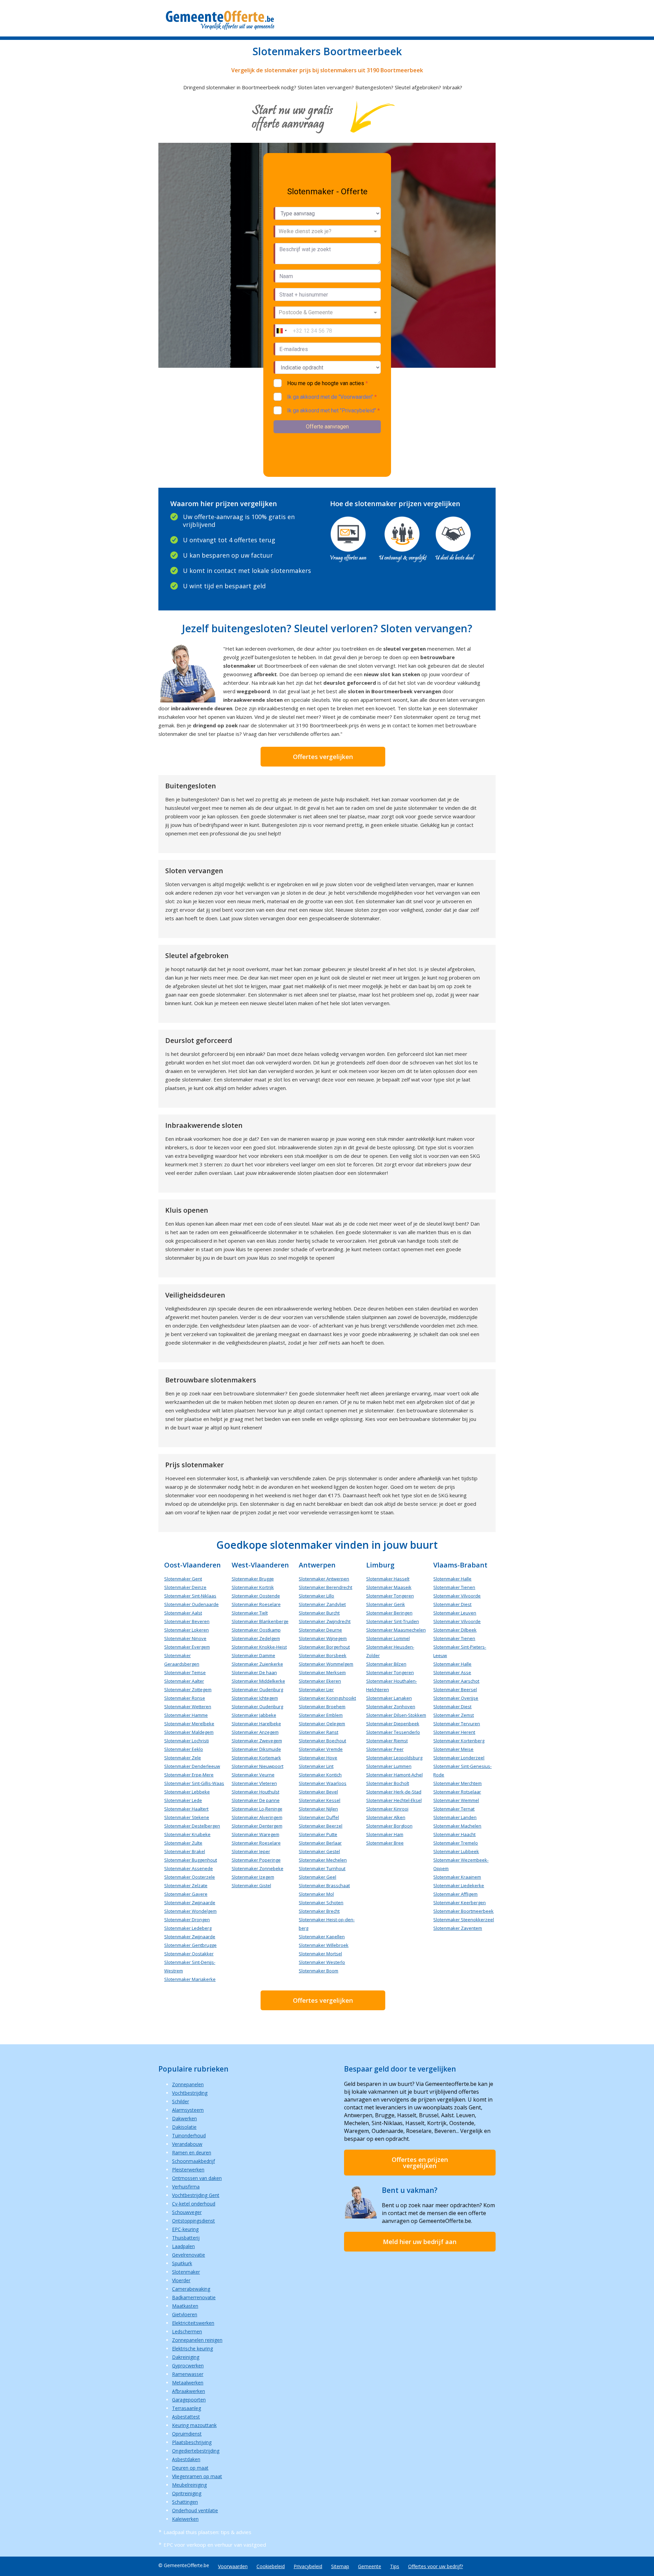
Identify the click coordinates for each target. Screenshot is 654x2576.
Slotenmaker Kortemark (256, 1758)
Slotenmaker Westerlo (322, 1962)
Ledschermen (187, 2331)
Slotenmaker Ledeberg (188, 1928)
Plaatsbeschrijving (192, 2442)
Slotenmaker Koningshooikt (327, 1698)
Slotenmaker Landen (455, 1817)
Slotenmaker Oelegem (322, 1724)
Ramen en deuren (192, 2153)
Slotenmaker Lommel (388, 1638)
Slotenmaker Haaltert (186, 1809)
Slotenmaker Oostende (256, 1596)
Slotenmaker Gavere (186, 1894)
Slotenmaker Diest (452, 1604)
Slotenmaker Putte (318, 1834)
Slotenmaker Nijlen (318, 1809)
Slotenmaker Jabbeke (254, 1715)
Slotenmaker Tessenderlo (393, 1732)
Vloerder (181, 2280)
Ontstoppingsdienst (193, 2221)
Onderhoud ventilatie (195, 2510)
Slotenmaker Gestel (319, 1851)
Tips (395, 2566)
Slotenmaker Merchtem (457, 1783)
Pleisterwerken (188, 2170)
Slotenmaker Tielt (250, 1613)
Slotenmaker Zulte (183, 1843)
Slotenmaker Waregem (255, 1834)
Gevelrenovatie (189, 2255)
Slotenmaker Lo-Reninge (257, 1809)
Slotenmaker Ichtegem (255, 1698)
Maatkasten (185, 2306)
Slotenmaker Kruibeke (187, 1834)
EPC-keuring (185, 2229)
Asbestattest (186, 2417)
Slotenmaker (186, 2272)
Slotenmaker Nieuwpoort (258, 1766)
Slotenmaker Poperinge (256, 1860)
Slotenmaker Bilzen (386, 1664)
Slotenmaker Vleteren (254, 1783)
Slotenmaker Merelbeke (189, 1724)
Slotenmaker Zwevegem (257, 1741)
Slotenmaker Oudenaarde (191, 1604)
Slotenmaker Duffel (319, 1817)
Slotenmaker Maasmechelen (396, 1630)
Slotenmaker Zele (183, 1758)
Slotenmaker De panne (256, 1800)
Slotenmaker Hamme (186, 1715)
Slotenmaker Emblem (321, 1715)
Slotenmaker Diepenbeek (393, 1724)
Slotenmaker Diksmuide (256, 1749)
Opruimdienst (187, 2434)
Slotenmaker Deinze (185, 1587)
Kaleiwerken (185, 2519)
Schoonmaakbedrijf (193, 2161)
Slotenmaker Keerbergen (460, 1903)
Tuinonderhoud (189, 2135)
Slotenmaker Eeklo (184, 1749)
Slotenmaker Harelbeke (256, 1724)
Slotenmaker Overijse (456, 1698)
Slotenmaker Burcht (319, 1613)
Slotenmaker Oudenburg (257, 1689)
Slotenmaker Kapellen (322, 1937)
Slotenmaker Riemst (387, 1741)
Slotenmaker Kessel (320, 1800)
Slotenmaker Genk (386, 1604)
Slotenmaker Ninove (185, 1638)
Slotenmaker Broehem (322, 1707)
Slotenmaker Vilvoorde (457, 1596)
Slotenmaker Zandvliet (322, 1604)
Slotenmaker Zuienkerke (257, 1664)
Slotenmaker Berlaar (320, 1843)
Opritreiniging (187, 2493)
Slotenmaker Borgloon (389, 1826)
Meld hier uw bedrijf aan (420, 2242)
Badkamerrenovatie (194, 2297)
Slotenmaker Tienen (454, 1587)
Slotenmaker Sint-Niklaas (190, 1596)
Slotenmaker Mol (316, 1894)
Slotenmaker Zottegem (188, 1689)
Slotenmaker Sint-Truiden (393, 1621)
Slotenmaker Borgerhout (324, 1647)
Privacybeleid (308, 2566)
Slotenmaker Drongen (187, 1920)
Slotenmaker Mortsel (320, 1954)
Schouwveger (187, 2212)
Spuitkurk (182, 2263)
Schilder (181, 2101)
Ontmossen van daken (197, 2178)
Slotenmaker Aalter (184, 1681)
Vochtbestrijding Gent (196, 2195)
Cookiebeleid (271, 2566)
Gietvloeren (185, 2314)
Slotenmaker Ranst (318, 1732)
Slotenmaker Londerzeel (459, 1758)
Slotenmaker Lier (316, 1689)
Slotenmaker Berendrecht (325, 1587)
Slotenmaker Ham (385, 1834)
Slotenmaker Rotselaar (457, 1792)
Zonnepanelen (188, 2084)
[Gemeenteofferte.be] (220, 20)
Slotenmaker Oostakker (189, 1954)
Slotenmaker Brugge (253, 1579)
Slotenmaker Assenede (189, 1868)
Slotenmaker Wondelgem (190, 1911)
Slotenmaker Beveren (187, 1621)
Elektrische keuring (192, 2348)
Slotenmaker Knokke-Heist (259, 1647)
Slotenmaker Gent (183, 1579)
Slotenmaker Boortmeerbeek (463, 1911)
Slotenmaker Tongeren (390, 1596)
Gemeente (370, 2566)
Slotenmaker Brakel (185, 1851)
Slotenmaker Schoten (321, 1903)
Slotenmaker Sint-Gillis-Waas (194, 1783)
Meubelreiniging (189, 2485)
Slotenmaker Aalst (183, 1613)
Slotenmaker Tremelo (456, 1843)
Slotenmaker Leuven (455, 1613)
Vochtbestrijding (190, 2093)
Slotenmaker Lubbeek (456, 1851)
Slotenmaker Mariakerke (190, 1979)
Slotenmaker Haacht (454, 1834)
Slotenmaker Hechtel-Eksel (394, 1800)
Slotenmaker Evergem (187, 1647)
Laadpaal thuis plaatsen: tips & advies (207, 2532)
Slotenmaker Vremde (321, 1749)
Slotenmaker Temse (185, 1672)
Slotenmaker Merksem (322, 1672)
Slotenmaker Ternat (454, 1809)
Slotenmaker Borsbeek (323, 1655)
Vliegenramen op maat (197, 2476)
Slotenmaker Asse (452, 1672)
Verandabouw (187, 2144)
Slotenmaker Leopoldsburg (394, 1758)
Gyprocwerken (188, 2366)
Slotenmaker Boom (318, 1971)
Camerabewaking (191, 2289)
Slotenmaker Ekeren (320, 1681)
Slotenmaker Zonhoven (391, 1707)
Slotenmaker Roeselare (256, 1604)
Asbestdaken (186, 2459)
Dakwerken (184, 2118)
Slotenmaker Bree (385, 1843)
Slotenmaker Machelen (457, 1826)
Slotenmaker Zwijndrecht (325, 1621)
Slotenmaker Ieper (251, 1851)
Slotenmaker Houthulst (255, 1792)
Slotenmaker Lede (183, 1800)
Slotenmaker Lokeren (186, 1630)
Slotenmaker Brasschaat (324, 1885)
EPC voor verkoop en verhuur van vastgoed (215, 2545)
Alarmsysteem (188, 2110)
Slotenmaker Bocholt (388, 1783)
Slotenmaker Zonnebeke (258, 1868)
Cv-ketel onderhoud (194, 2204)
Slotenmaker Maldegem (189, 1732)
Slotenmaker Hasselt (388, 1579)
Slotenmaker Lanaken (389, 1698)
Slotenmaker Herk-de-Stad (394, 1792)
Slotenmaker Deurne (320, 1630)
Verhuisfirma (186, 2187)
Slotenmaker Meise (453, 1749)
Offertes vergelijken (323, 757)
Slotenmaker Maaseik (389, 1587)
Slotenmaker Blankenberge (260, 1621)
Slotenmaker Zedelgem (256, 1638)
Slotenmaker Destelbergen (192, 1826)
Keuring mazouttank (194, 2425)
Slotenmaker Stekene (187, 1817)
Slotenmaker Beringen (389, 1613)
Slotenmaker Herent (454, 1732)
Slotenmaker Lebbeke (187, 1792)
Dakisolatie (184, 2127)
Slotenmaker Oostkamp (256, 1630)
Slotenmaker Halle (452, 1579)
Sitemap (340, 2566)
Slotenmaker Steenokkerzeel (464, 1920)
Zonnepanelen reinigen (197, 2340)
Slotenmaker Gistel (251, 1885)
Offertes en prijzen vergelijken (420, 2163)
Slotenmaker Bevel (318, 1792)
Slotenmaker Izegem (253, 1877)
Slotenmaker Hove (318, 1758)
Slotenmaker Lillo (316, 1596)
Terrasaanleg (186, 2408)
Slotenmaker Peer (385, 1749)
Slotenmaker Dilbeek (455, 1630)
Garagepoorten (189, 2400)
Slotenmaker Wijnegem (323, 1638)
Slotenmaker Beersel (455, 1689)
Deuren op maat (190, 2468)
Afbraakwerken (189, 2391)
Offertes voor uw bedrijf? (435, 2566)
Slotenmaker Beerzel (321, 1826)
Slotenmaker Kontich (320, 1775)
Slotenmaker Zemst (454, 1715)
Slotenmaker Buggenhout (191, 1860)
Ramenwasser (188, 2374)
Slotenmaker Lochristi (186, 1741)
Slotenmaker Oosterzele (190, 1877)
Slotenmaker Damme (253, 1655)
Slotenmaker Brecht (319, 1911)
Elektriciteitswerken (193, 2323)
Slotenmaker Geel (317, 1877)
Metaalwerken (188, 2383)
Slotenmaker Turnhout (322, 1868)
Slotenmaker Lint (316, 1766)
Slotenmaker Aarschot (456, 1681)
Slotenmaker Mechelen (323, 1860)
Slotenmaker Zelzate (186, 1885)
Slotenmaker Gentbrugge (190, 1945)
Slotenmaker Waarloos (323, 1783)
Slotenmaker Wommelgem (326, 1664)
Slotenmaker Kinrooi (387, 1809)
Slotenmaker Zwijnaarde (190, 1903)
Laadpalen (183, 2246)
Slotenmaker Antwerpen (324, 1579)
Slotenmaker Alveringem (257, 1817)
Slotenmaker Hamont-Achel (394, 1775)
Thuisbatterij (186, 2238)
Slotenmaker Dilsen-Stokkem (396, 1715)
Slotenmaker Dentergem (257, 1826)
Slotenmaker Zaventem (458, 1928)
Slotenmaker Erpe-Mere (189, 1775)
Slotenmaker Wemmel (456, 1800)
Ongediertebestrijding (196, 2451)
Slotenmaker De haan (254, 1672)
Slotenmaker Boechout (322, 1741)
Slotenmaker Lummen (389, 1766)
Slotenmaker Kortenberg (459, 1741)
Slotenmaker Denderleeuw (192, 1766)
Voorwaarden (233, 2566)
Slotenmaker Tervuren (457, 1724)
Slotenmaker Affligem (455, 1894)
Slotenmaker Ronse (185, 1698)
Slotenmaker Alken (386, 1817)
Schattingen (185, 2502)
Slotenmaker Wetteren (188, 1707)
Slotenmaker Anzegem (255, 1732)
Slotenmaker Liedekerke (459, 1885)
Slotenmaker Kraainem (457, 1877)
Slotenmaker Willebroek (324, 1945)
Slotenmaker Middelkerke (258, 1681)
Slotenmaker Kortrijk (253, 1587)
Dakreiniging (186, 2357)
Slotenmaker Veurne (253, 1775)
